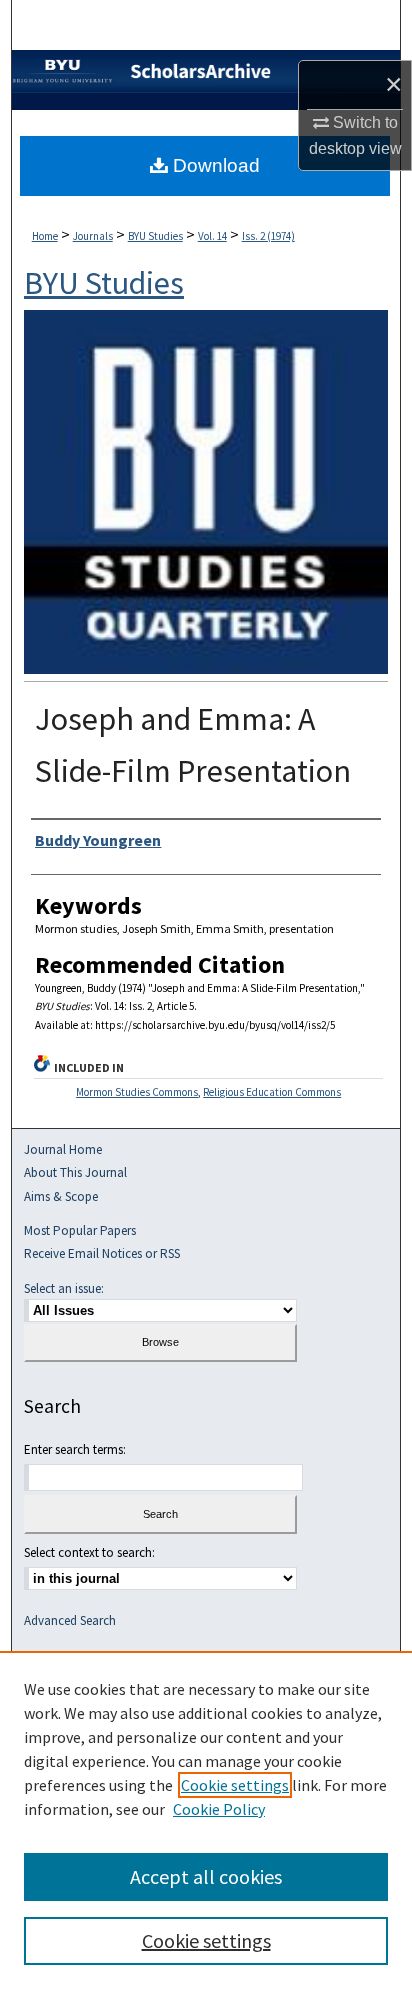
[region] (206, 1820)
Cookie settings (235, 1785)
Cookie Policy (219, 1809)
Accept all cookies (206, 1876)
